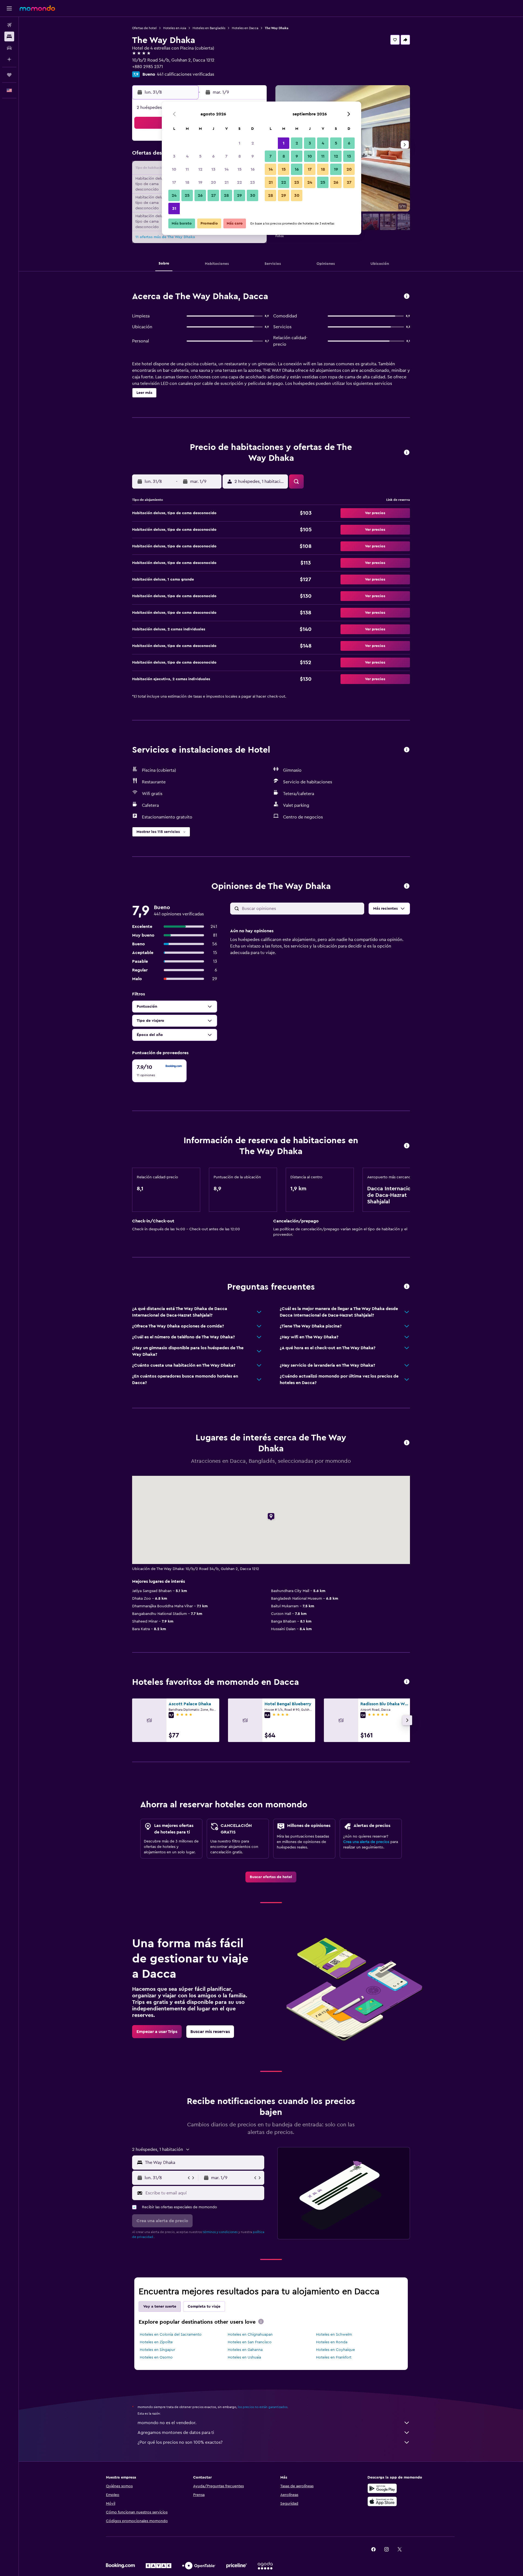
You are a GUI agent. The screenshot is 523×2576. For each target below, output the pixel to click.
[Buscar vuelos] (9, 25)
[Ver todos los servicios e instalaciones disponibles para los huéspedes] (407, 750)
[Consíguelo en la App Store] (382, 2501)
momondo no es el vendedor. (167, 2423)
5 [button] (200, 156)
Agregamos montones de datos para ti (176, 2433)
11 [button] (187, 169)
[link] (271, 1877)
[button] (9, 8)
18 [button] (187, 182)
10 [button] (174, 169)
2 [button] (253, 143)
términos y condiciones (220, 2232)
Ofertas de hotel (144, 28)
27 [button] (213, 195)
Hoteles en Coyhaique (335, 2350)
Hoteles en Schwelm (334, 2335)
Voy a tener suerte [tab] (160, 2307)
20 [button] (213, 182)
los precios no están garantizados (263, 2407)
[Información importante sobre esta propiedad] (407, 1146)
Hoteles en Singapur (157, 2350)
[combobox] (203, 2163)
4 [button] (187, 156)
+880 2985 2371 (148, 67)
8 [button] (240, 156)
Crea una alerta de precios (366, 1842)
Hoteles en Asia (175, 28)
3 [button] (174, 156)
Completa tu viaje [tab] (204, 2307)
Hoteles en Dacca (245, 28)
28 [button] (226, 195)
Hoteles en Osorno (156, 2357)
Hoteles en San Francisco (250, 2342)
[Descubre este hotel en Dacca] (407, 297)
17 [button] (174, 182)
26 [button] (200, 195)
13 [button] (213, 169)
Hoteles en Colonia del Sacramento (171, 2335)
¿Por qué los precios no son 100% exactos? (180, 2442)
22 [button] (239, 182)
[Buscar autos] (9, 48)
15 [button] (240, 169)
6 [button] (213, 156)
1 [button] (239, 143)
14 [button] (226, 169)
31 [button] (174, 208)
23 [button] (253, 182)
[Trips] (9, 75)
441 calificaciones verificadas (186, 74)
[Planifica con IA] (9, 59)
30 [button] (253, 195)
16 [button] (253, 169)
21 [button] (226, 182)
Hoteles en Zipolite (156, 2342)
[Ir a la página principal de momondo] (37, 8)
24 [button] (174, 195)
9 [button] (253, 156)
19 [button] (200, 182)
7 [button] (226, 156)
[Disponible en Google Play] (382, 2488)
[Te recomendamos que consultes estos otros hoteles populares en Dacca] (407, 1682)
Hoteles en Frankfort (334, 2357)
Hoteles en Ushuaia (244, 2357)
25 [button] (187, 195)
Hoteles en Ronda (332, 2342)
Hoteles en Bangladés (209, 28)
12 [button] (200, 169)
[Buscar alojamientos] (9, 36)
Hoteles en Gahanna (245, 2350)
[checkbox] (159, 1071)
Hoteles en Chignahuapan (250, 2335)
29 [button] (239, 195)
